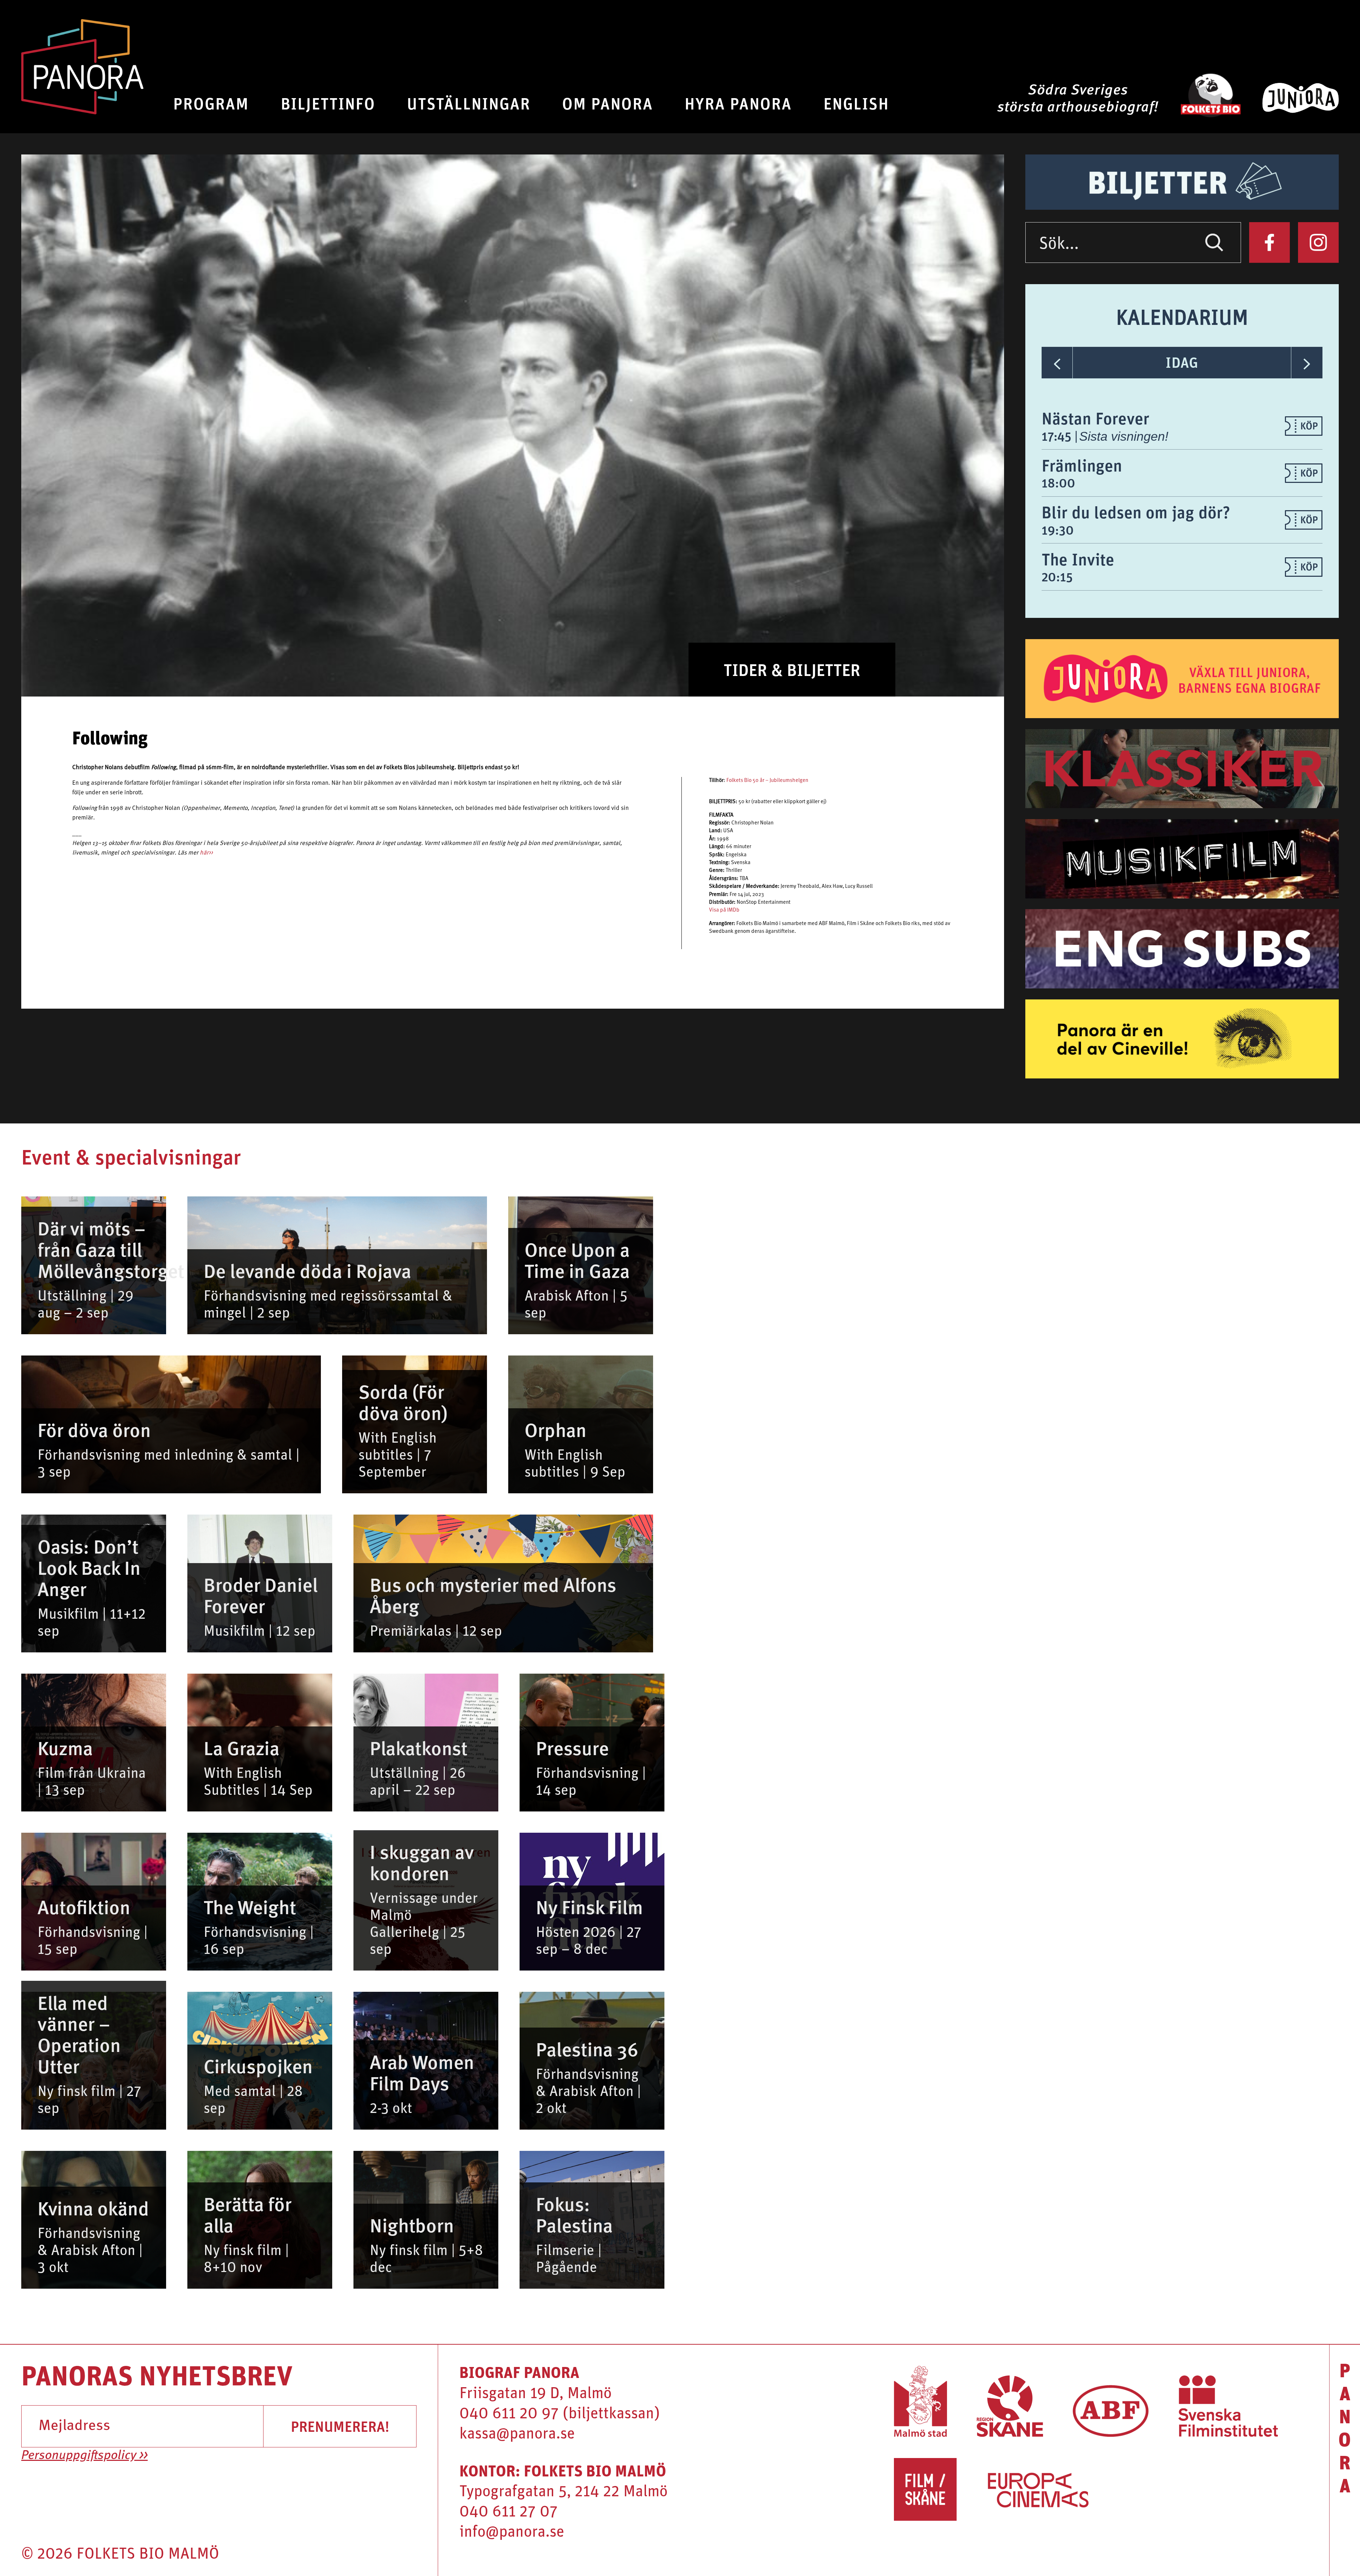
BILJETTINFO (328, 103)
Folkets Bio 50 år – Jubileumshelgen (767, 781)
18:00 (1058, 483)
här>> (206, 853)
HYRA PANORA (738, 103)
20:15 (1057, 577)
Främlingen (1082, 465)
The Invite (1078, 559)
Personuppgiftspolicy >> (84, 2456)
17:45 (1058, 436)
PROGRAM (211, 103)
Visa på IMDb (724, 910)
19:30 (1058, 530)
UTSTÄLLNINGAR (469, 103)
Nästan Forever (1095, 418)
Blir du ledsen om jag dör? (1136, 512)
